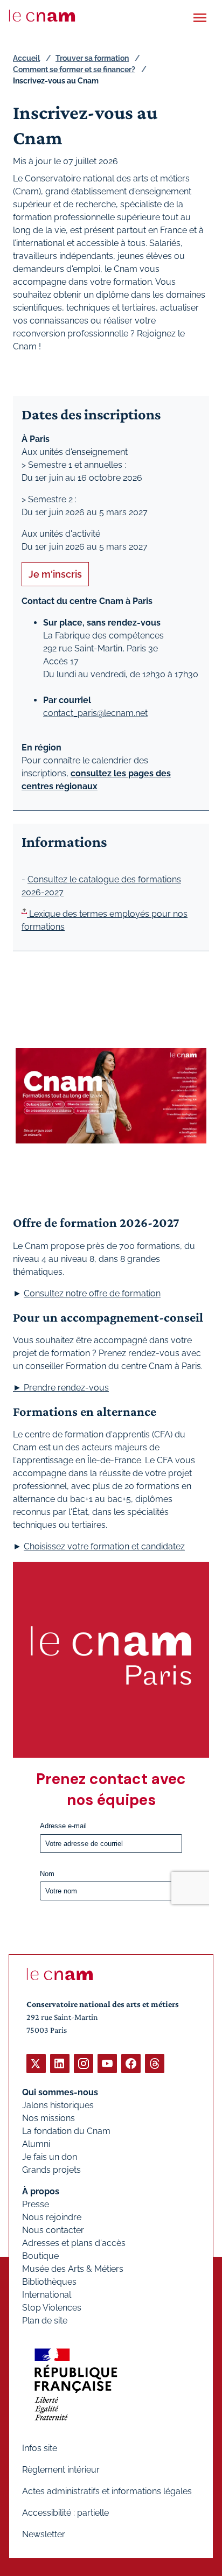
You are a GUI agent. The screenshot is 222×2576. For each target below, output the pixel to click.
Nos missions (48, 2118)
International (47, 2295)
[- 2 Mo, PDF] (24, 914)
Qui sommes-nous (60, 2092)
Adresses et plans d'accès (74, 2243)
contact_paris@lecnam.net (95, 713)
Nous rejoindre (52, 2217)
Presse (36, 2204)
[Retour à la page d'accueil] (42, 16)
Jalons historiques (58, 2105)
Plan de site (45, 2321)
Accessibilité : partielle (65, 2513)
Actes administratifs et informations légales (107, 2491)
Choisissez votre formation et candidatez (104, 1546)
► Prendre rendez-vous (61, 1388)
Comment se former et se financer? (74, 69)
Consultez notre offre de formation (92, 1293)
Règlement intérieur (61, 2470)
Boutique (40, 2256)
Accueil (26, 58)
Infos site (40, 2448)
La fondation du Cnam (66, 2131)
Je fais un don (50, 2157)
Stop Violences (52, 2308)
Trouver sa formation (92, 58)
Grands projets (51, 2170)
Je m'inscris (55, 574)
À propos (41, 2191)
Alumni (36, 2144)
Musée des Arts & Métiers (73, 2269)
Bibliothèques (49, 2282)
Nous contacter (53, 2230)
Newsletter (44, 2534)
